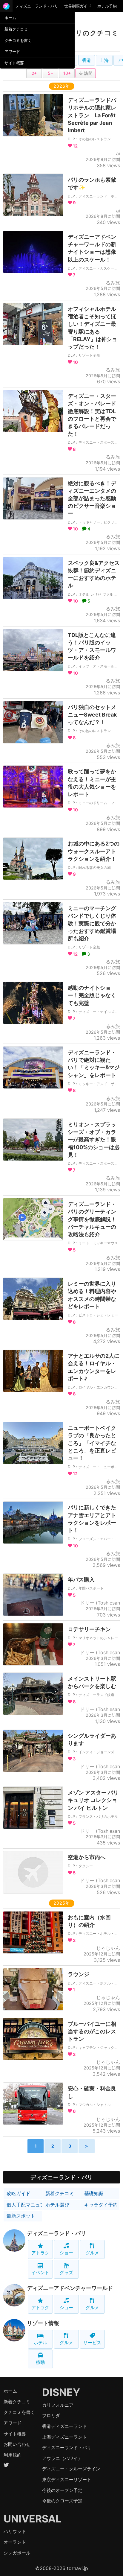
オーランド (15, 2542)
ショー (66, 2253)
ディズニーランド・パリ (37, 6)
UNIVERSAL (32, 2519)
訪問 (88, 73)
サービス (92, 2342)
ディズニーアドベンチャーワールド (70, 2288)
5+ (50, 73)
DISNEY (61, 2392)
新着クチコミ (16, 29)
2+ (34, 73)
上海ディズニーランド (64, 2437)
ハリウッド (15, 2531)
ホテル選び (57, 2205)
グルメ (92, 2253)
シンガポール (17, 2553)
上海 (104, 60)
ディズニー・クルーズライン (71, 2469)
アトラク (40, 2253)
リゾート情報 (43, 2323)
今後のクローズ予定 (62, 2501)
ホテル (40, 2342)
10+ (67, 73)
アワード (12, 51)
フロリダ (51, 2415)
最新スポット (21, 2216)
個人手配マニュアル (24, 2205)
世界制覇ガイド (78, 6)
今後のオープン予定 (62, 2490)
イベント (40, 2272)
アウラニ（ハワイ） (62, 2458)
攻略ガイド (19, 2193)
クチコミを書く (18, 40)
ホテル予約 (107, 6)
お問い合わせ (17, 2444)
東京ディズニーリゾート (67, 2480)
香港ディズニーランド (64, 2426)
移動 (40, 2362)
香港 (87, 60)
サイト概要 (14, 63)
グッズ (66, 2272)
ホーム (10, 18)
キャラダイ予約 (101, 2205)
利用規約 (13, 2455)
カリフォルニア (58, 2405)
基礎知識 (94, 2193)
